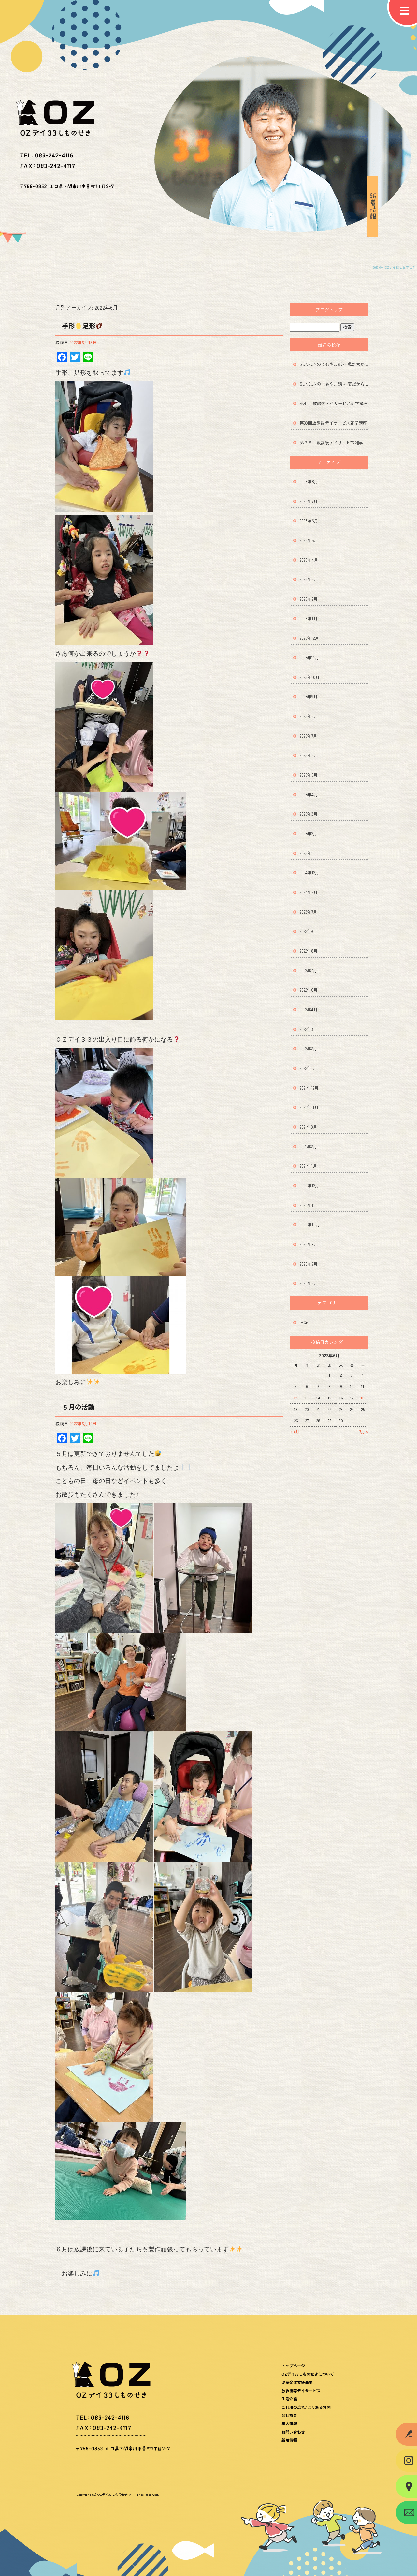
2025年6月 (309, 755)
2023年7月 (309, 912)
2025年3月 (309, 814)
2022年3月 (309, 1029)
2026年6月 (309, 521)
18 (363, 1398)
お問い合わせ (293, 2432)
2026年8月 (309, 482)
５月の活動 (78, 1407)
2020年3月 (309, 1283)
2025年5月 (309, 775)
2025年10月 (310, 677)
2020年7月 (309, 1264)
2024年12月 (309, 873)
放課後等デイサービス (301, 2390)
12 (296, 1398)
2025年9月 (309, 697)
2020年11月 (309, 1205)
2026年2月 (309, 599)
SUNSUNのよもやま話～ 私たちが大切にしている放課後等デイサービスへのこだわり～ (334, 364)
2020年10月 (310, 1225)
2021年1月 (308, 1166)
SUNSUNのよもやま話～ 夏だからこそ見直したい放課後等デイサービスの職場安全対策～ (334, 384)
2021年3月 (309, 1127)
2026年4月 (309, 560)
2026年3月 (309, 579)
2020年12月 (309, 1186)
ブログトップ (329, 310)
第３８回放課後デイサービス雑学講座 (334, 442)
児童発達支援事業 (297, 2382)
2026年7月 (309, 501)
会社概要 (289, 2415)
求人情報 (289, 2423)
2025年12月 (309, 638)
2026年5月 (309, 540)
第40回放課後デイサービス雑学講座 (334, 403)
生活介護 (289, 2399)
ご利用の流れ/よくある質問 (306, 2407)
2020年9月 (309, 1244)
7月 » (364, 1432)
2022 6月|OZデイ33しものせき (394, 267)
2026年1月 (309, 618)
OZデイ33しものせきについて (308, 2374)
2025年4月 (309, 794)
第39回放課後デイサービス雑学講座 (333, 423)
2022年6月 (309, 990)
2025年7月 (309, 736)
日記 (304, 1322)
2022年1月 (308, 1068)
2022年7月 (308, 970)
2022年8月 (309, 951)
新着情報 (289, 2440)
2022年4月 (309, 1010)
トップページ (293, 2366)
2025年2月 (309, 834)
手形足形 (79, 326)
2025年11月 (309, 658)
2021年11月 (309, 1107)
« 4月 (295, 1432)
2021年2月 (308, 1146)
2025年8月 (309, 716)
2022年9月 (309, 931)
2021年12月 (309, 1088)
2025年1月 (309, 853)
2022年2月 (308, 1049)
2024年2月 (309, 892)
